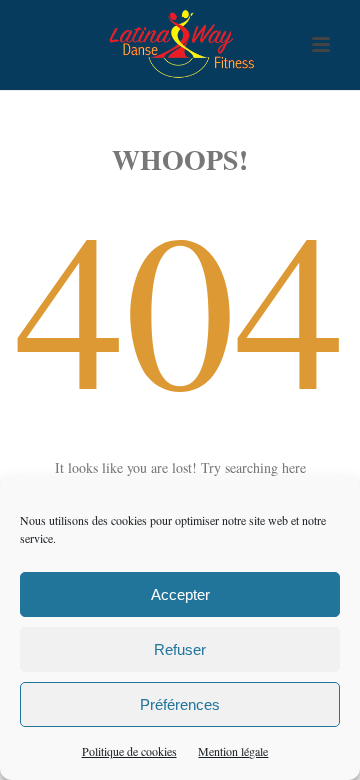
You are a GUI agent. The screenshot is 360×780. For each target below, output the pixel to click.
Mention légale (233, 751)
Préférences (180, 704)
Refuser (180, 649)
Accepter (180, 594)
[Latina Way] (180, 45)
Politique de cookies (129, 751)
